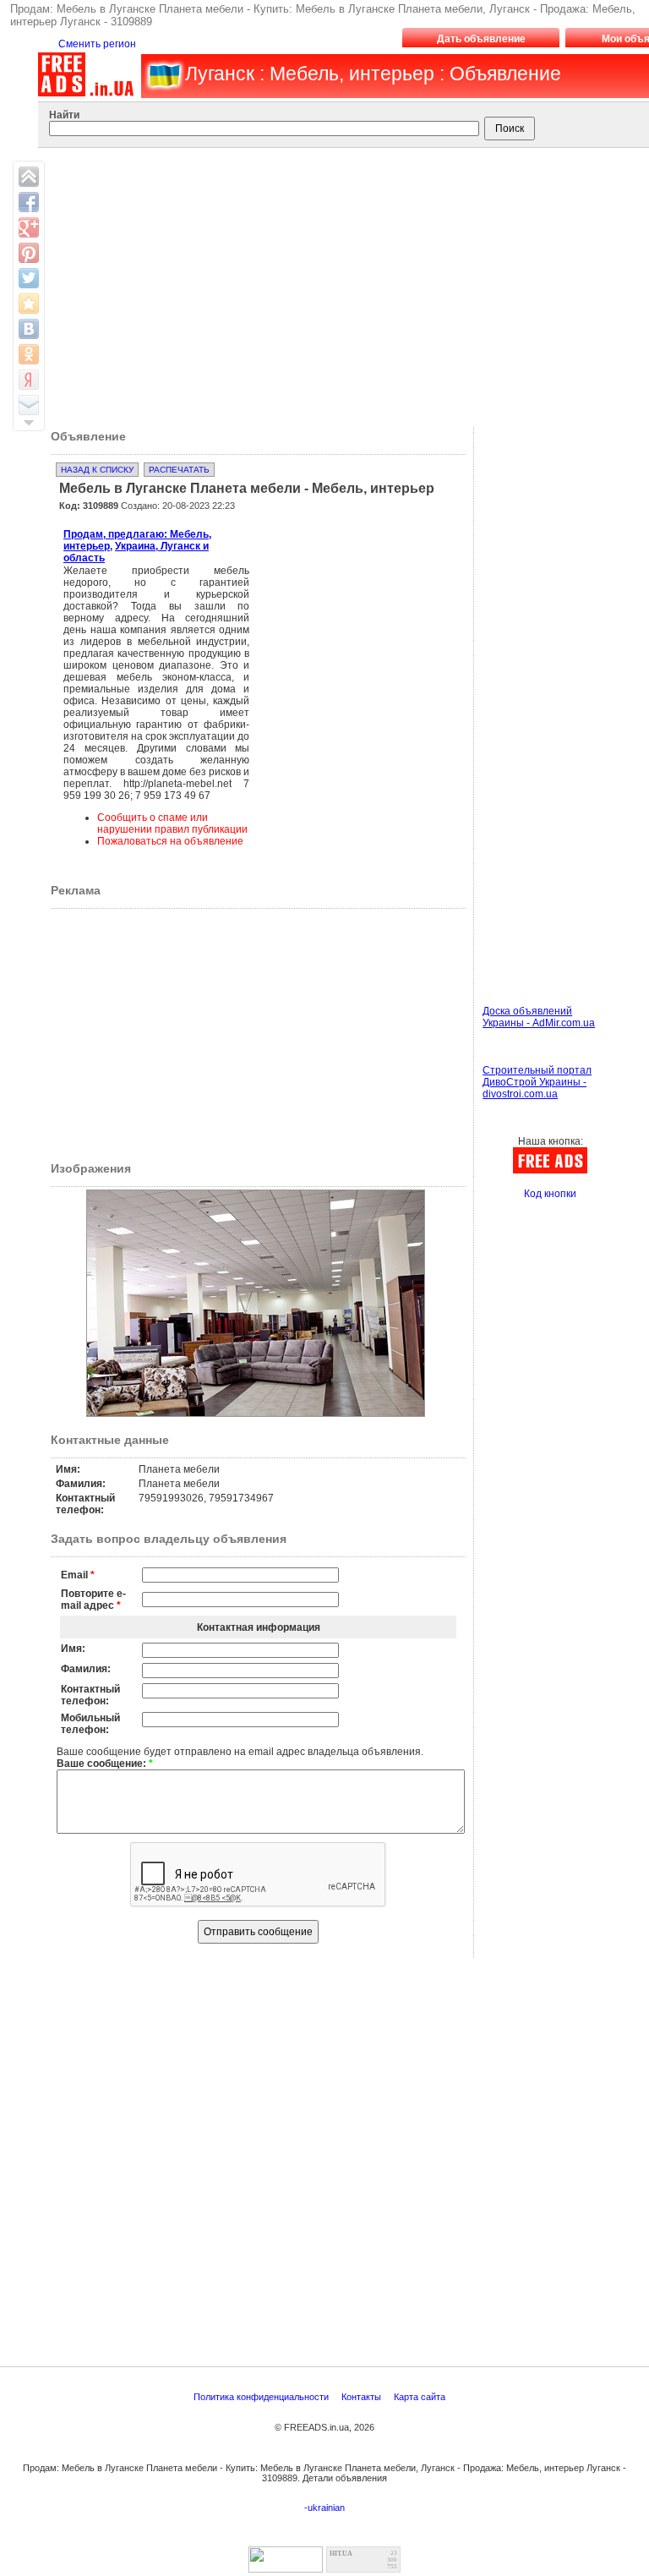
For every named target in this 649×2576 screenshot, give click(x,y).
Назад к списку (97, 470)
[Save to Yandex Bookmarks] (29, 380)
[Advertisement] (346, 604)
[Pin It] (29, 253)
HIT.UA (341, 2554)
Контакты (363, 2397)
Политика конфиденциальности (262, 2397)
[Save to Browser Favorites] (29, 304)
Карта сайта (421, 2397)
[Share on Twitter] (29, 278)
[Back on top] (29, 177)
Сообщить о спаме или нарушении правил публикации (172, 823)
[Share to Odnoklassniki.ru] (29, 354)
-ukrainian (324, 2508)
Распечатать (179, 470)
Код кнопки (550, 1194)
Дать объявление (481, 39)
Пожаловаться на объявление (170, 841)
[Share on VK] (29, 329)
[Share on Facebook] (29, 202)
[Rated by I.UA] (286, 2568)
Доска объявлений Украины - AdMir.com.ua (539, 1017)
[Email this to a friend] (29, 405)
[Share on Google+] (29, 227)
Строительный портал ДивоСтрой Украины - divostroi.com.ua (537, 1082)
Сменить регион (97, 44)
